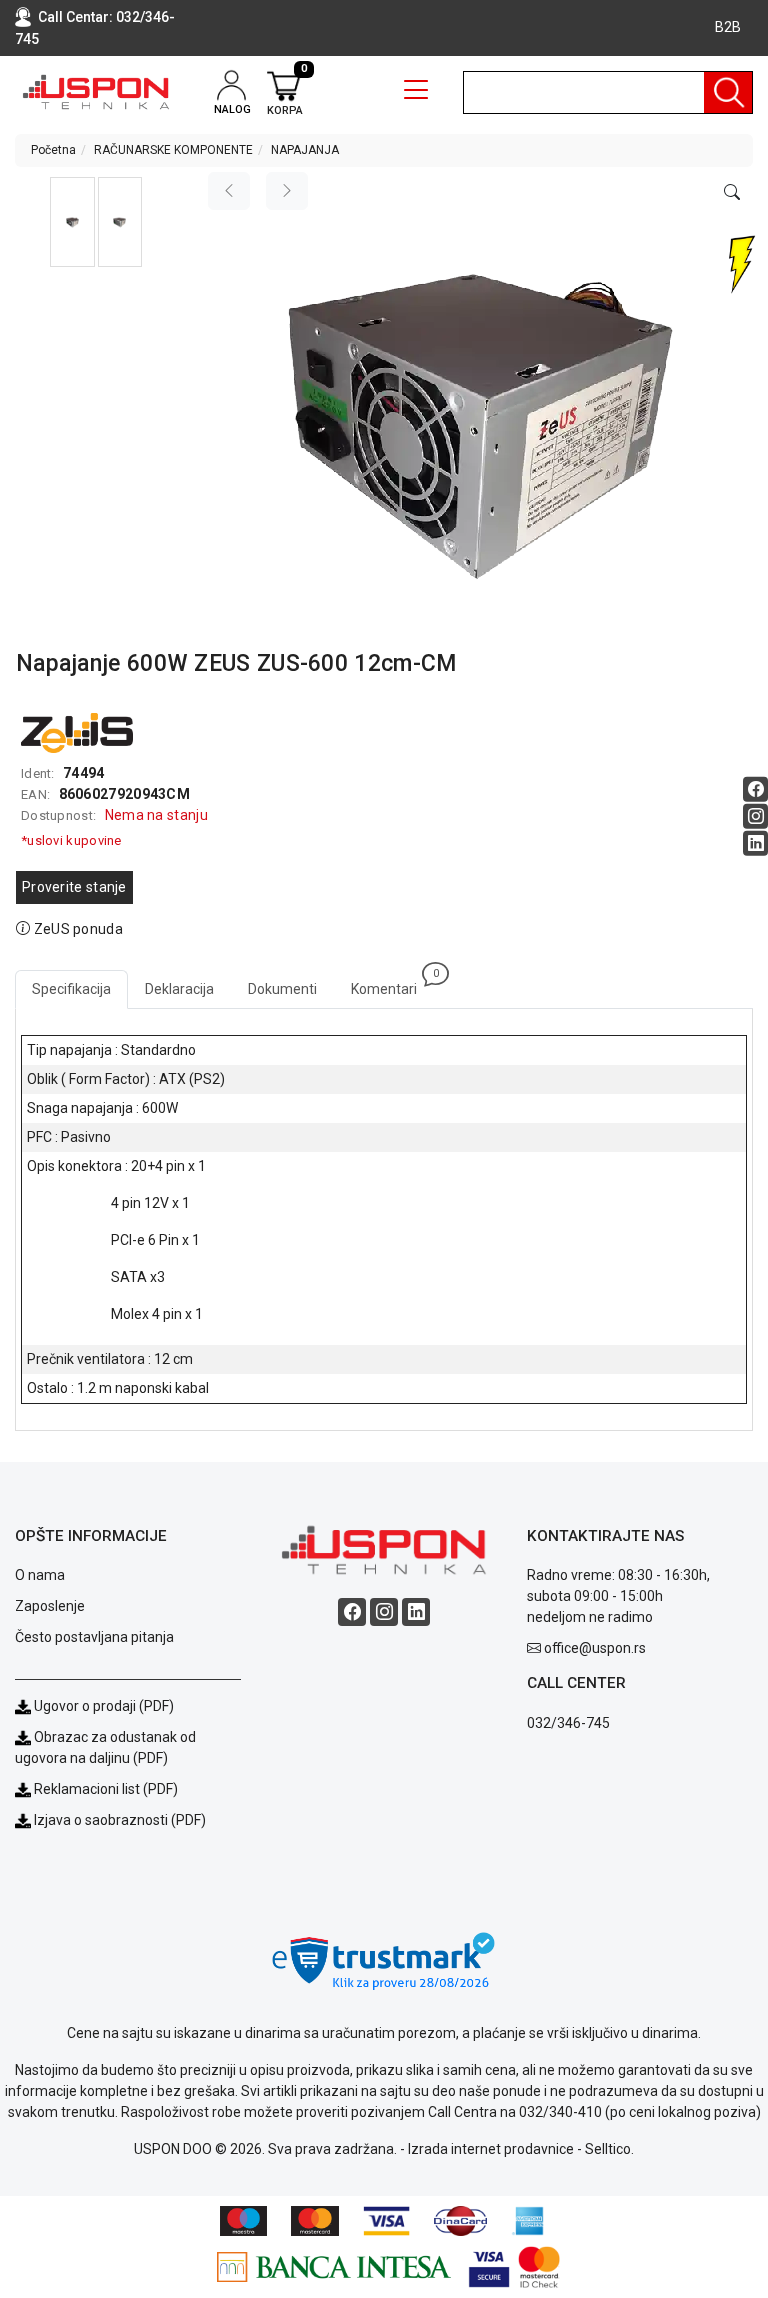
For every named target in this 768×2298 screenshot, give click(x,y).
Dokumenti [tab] (282, 989)
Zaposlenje (50, 1606)
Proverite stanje (74, 887)
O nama (40, 1575)
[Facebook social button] (755, 789)
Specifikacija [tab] (71, 989)
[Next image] (287, 191)
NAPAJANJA (305, 150)
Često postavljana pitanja (94, 1637)
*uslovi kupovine (71, 840)
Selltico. (609, 2149)
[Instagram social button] (755, 816)
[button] (72, 222)
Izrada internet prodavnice (491, 2149)
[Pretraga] (728, 92)
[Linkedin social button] (755, 843)
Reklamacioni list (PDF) (104, 1789)
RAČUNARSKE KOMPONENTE (173, 150)
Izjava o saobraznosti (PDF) (120, 1820)
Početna (53, 150)
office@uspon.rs (595, 1648)
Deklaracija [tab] (179, 989)
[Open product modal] (732, 193)
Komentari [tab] (392, 983)
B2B (728, 27)
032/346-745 (568, 1723)
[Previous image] (229, 191)
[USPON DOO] (96, 92)
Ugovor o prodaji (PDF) (102, 1706)
